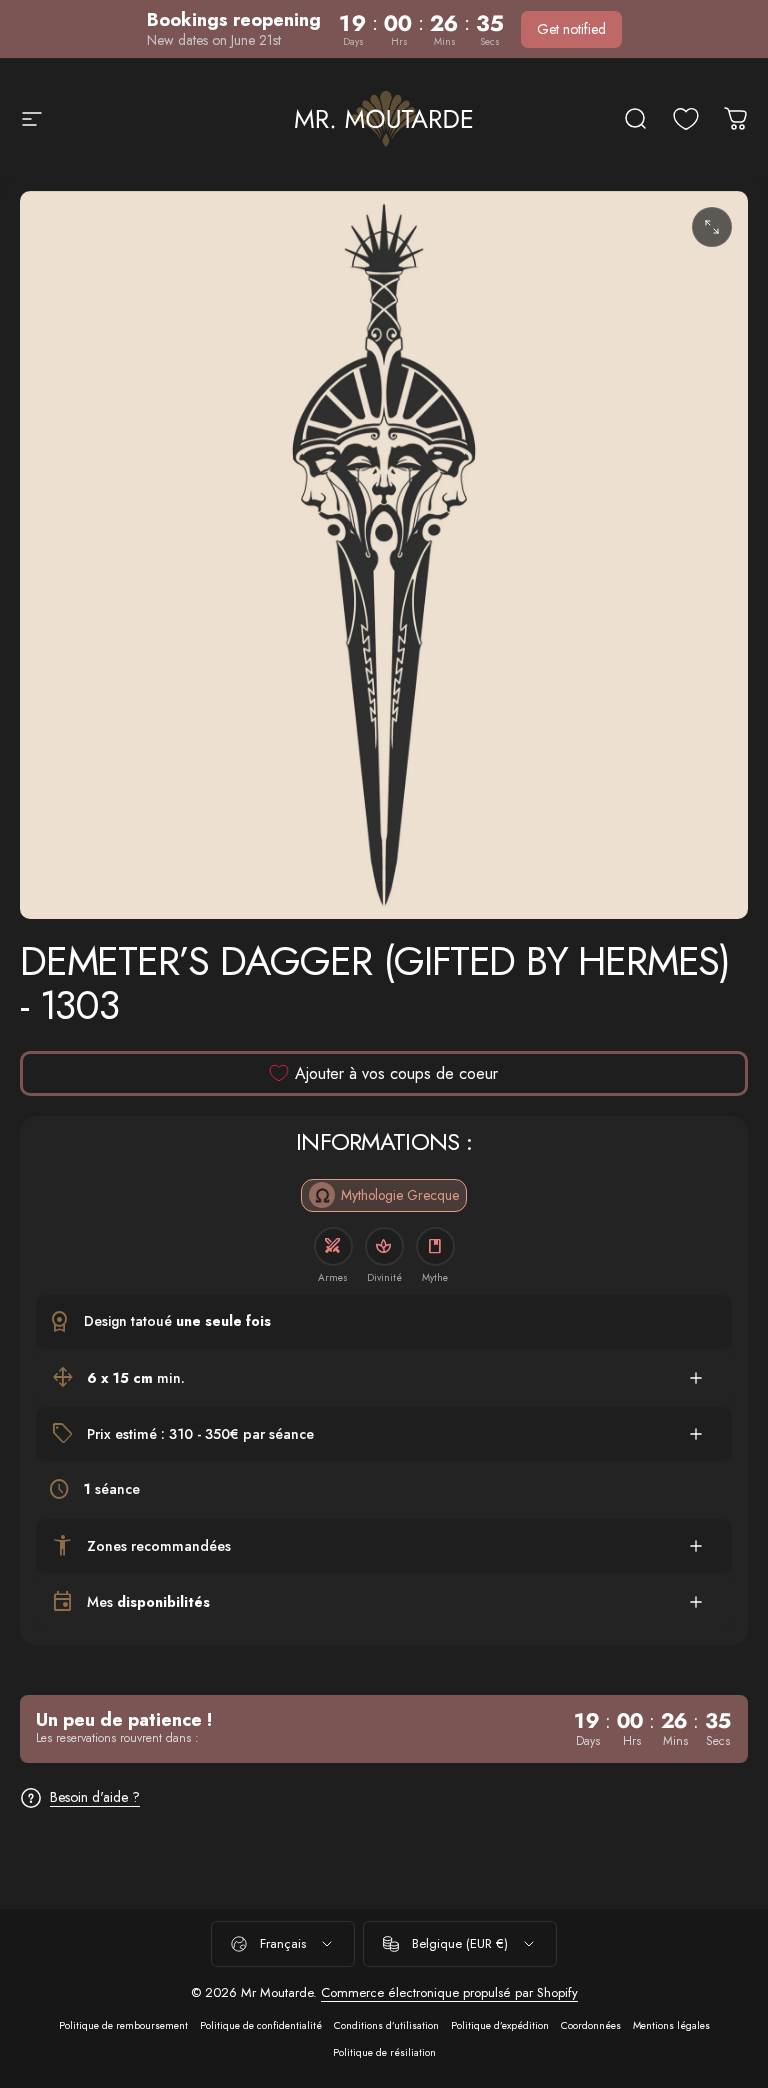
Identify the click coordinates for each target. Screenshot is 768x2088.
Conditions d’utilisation (386, 2025)
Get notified (571, 29)
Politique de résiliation (384, 2052)
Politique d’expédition (500, 2025)
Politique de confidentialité (261, 2025)
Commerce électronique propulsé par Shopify (449, 1992)
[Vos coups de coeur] (686, 119)
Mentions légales (671, 2025)
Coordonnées (591, 2025)
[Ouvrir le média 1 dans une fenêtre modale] (712, 227)
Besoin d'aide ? (95, 1798)
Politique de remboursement (123, 2025)
